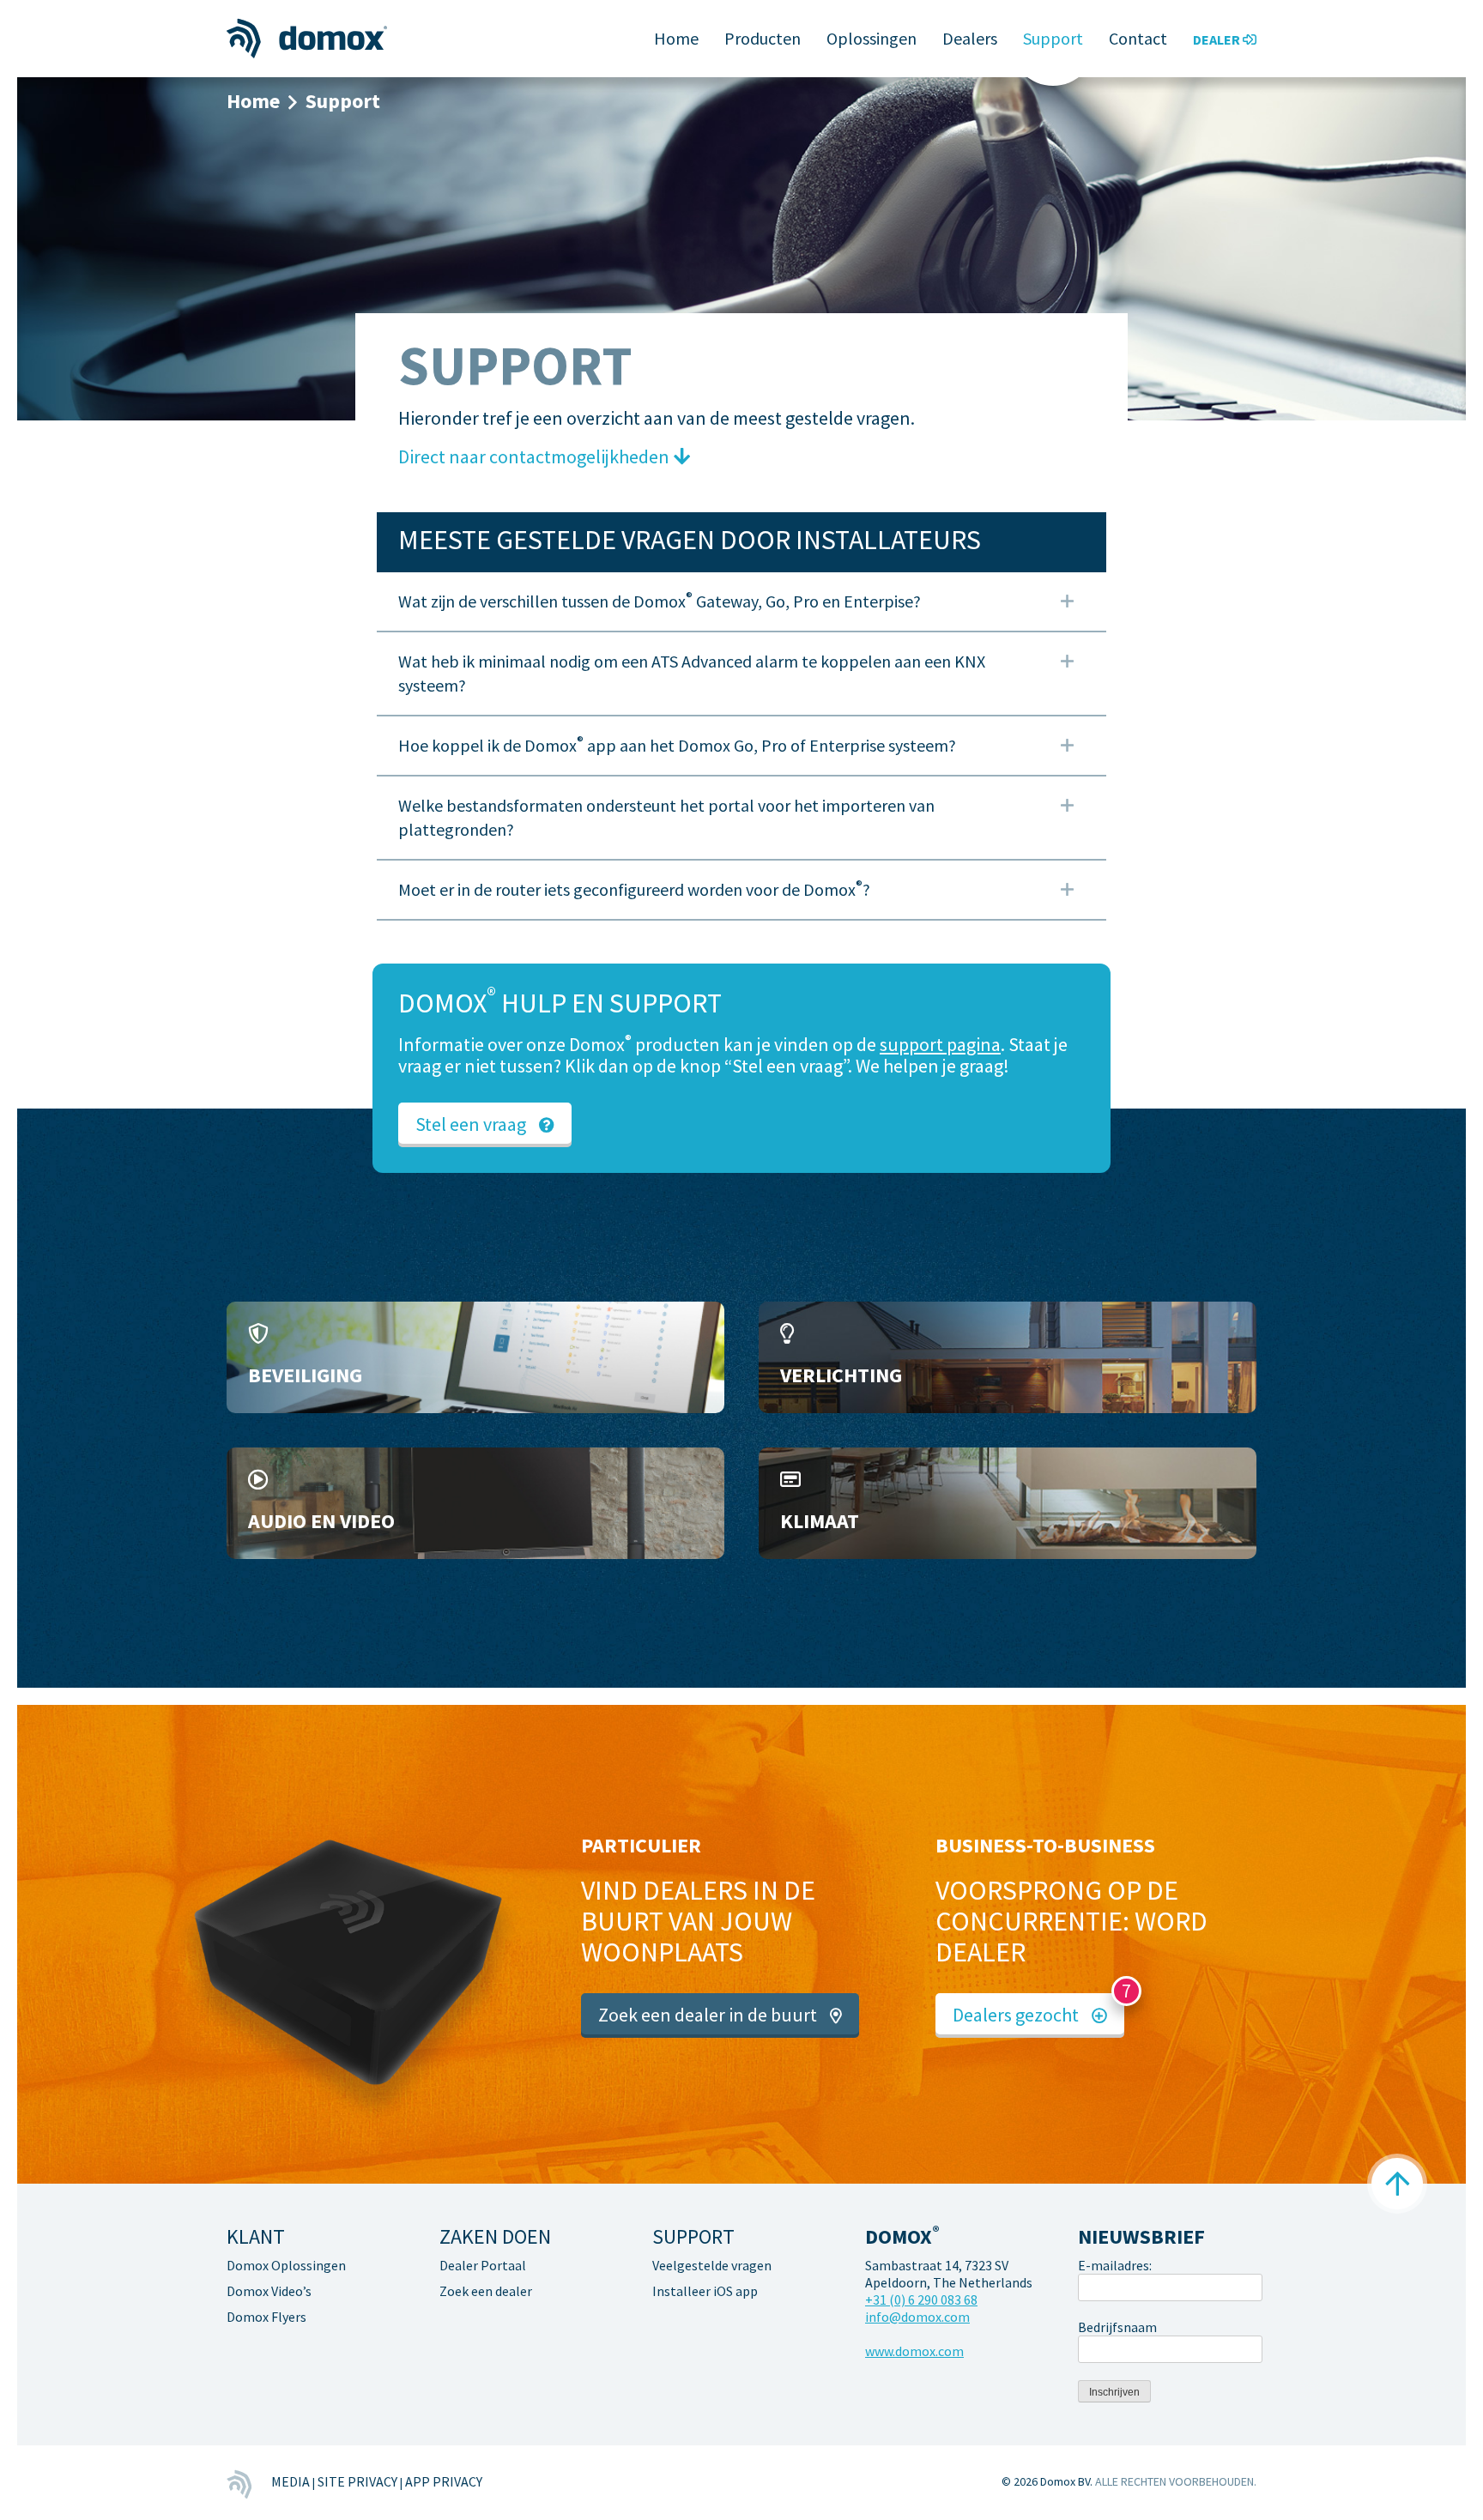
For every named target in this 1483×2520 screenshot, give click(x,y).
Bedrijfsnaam (1117, 2327)
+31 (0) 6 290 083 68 (921, 2299)
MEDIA (291, 2481)
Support (1053, 38)
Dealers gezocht (1016, 2015)
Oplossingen (872, 38)
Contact (1138, 38)
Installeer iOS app (705, 2291)
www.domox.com (914, 2351)
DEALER (1218, 39)
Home (676, 38)
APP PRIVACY (444, 2481)
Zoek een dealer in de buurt (708, 2015)
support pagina (940, 1044)
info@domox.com (917, 2317)
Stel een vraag (471, 1124)
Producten (763, 38)
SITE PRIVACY (357, 2481)
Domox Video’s (269, 2291)
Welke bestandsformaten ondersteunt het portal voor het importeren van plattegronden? (666, 817)
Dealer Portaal (483, 2265)
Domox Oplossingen (286, 2265)
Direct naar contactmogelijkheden (534, 456)
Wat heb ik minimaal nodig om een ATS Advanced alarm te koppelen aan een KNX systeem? (692, 673)
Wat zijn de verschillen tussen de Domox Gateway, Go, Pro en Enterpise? (660, 601)
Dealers (970, 38)
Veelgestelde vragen (712, 2265)
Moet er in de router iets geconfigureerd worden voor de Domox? (634, 889)
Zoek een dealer (486, 2291)
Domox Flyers (266, 2317)
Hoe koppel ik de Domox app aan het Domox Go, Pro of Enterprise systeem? (677, 745)
